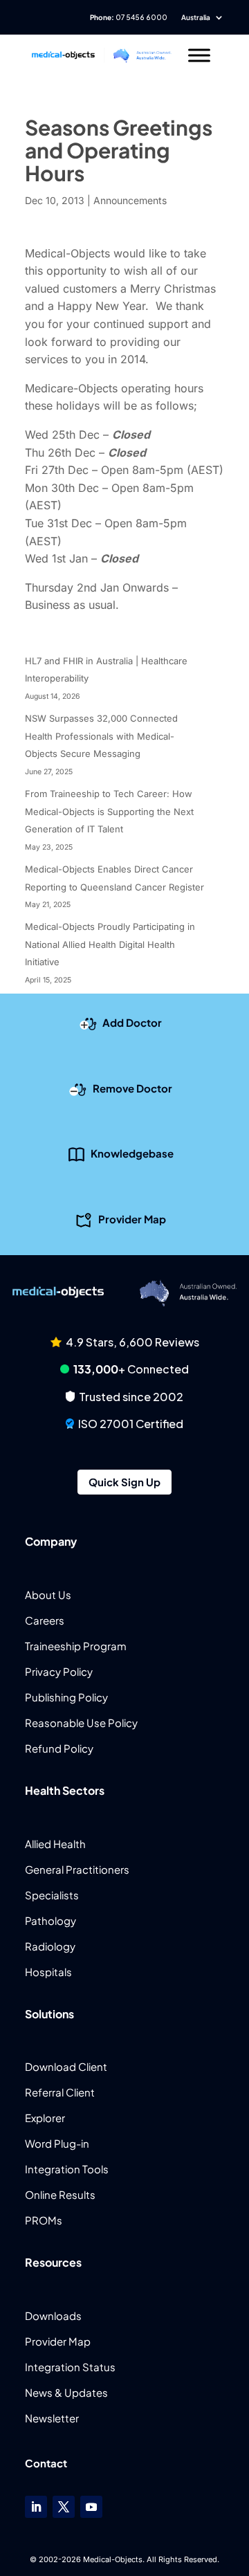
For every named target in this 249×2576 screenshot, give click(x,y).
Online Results (60, 2194)
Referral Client (60, 2092)
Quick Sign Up (124, 1482)
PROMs (44, 2220)
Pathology (50, 1920)
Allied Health (55, 1844)
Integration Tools (67, 2169)
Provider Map (132, 1218)
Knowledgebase (132, 1153)
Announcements (130, 200)
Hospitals (48, 1972)
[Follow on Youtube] (91, 2507)
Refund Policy (59, 1748)
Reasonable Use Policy (81, 1723)
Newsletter (52, 2418)
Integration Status (70, 2367)
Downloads (53, 2315)
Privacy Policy (59, 1671)
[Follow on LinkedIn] (36, 2507)
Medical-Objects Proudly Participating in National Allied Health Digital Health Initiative (110, 944)
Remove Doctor (132, 1087)
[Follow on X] (64, 2507)
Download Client (66, 2066)
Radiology (50, 1946)
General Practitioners (77, 1869)
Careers (45, 1620)
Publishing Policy (66, 1697)
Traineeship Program (76, 1646)
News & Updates (66, 2392)
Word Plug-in (57, 2143)
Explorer (45, 2118)
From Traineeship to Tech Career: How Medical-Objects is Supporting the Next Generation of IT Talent (109, 811)
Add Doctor (132, 1022)
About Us (48, 1595)
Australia (196, 17)
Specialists (52, 1895)
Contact (46, 2463)
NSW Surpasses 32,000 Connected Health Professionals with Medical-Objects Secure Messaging (101, 736)
